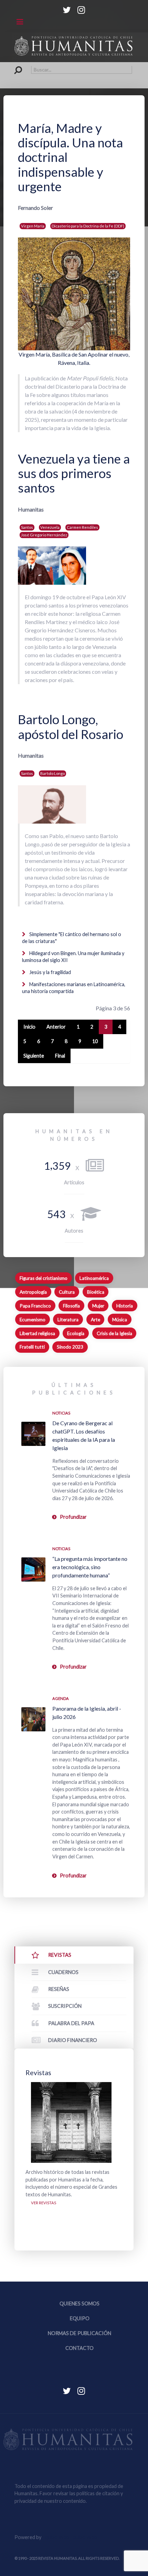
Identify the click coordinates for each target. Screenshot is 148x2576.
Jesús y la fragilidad (50, 972)
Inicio (29, 1027)
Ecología (76, 1333)
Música (120, 1320)
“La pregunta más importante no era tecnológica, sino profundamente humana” (90, 1567)
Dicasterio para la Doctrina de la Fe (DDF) (88, 226)
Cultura (67, 1292)
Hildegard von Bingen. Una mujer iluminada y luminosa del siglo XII (73, 957)
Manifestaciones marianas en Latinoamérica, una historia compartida (74, 988)
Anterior (56, 1027)
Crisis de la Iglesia (114, 1333)
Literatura (68, 1320)
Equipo (80, 2318)
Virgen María (33, 226)
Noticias (61, 1413)
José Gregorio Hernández (44, 535)
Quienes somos (80, 2303)
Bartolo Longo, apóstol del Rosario (71, 727)
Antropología (33, 1292)
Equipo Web (70, 2537)
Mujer (98, 1306)
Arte (96, 1320)
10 (95, 1041)
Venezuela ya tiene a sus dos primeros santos (74, 473)
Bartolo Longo (52, 773)
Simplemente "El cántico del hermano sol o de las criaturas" (72, 938)
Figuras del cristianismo (44, 1278)
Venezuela (50, 527)
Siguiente (34, 1056)
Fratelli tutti (32, 1347)
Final (60, 1056)
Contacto (80, 2348)
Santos (27, 527)
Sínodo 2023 (70, 1347)
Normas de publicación (80, 2333)
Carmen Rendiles (82, 527)
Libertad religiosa (37, 1333)
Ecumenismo (33, 1320)
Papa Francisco (35, 1306)
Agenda (61, 1698)
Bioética (96, 1292)
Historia (125, 1306)
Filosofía (71, 1306)
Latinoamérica (94, 1278)
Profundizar (73, 1517)
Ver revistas (44, 2203)
